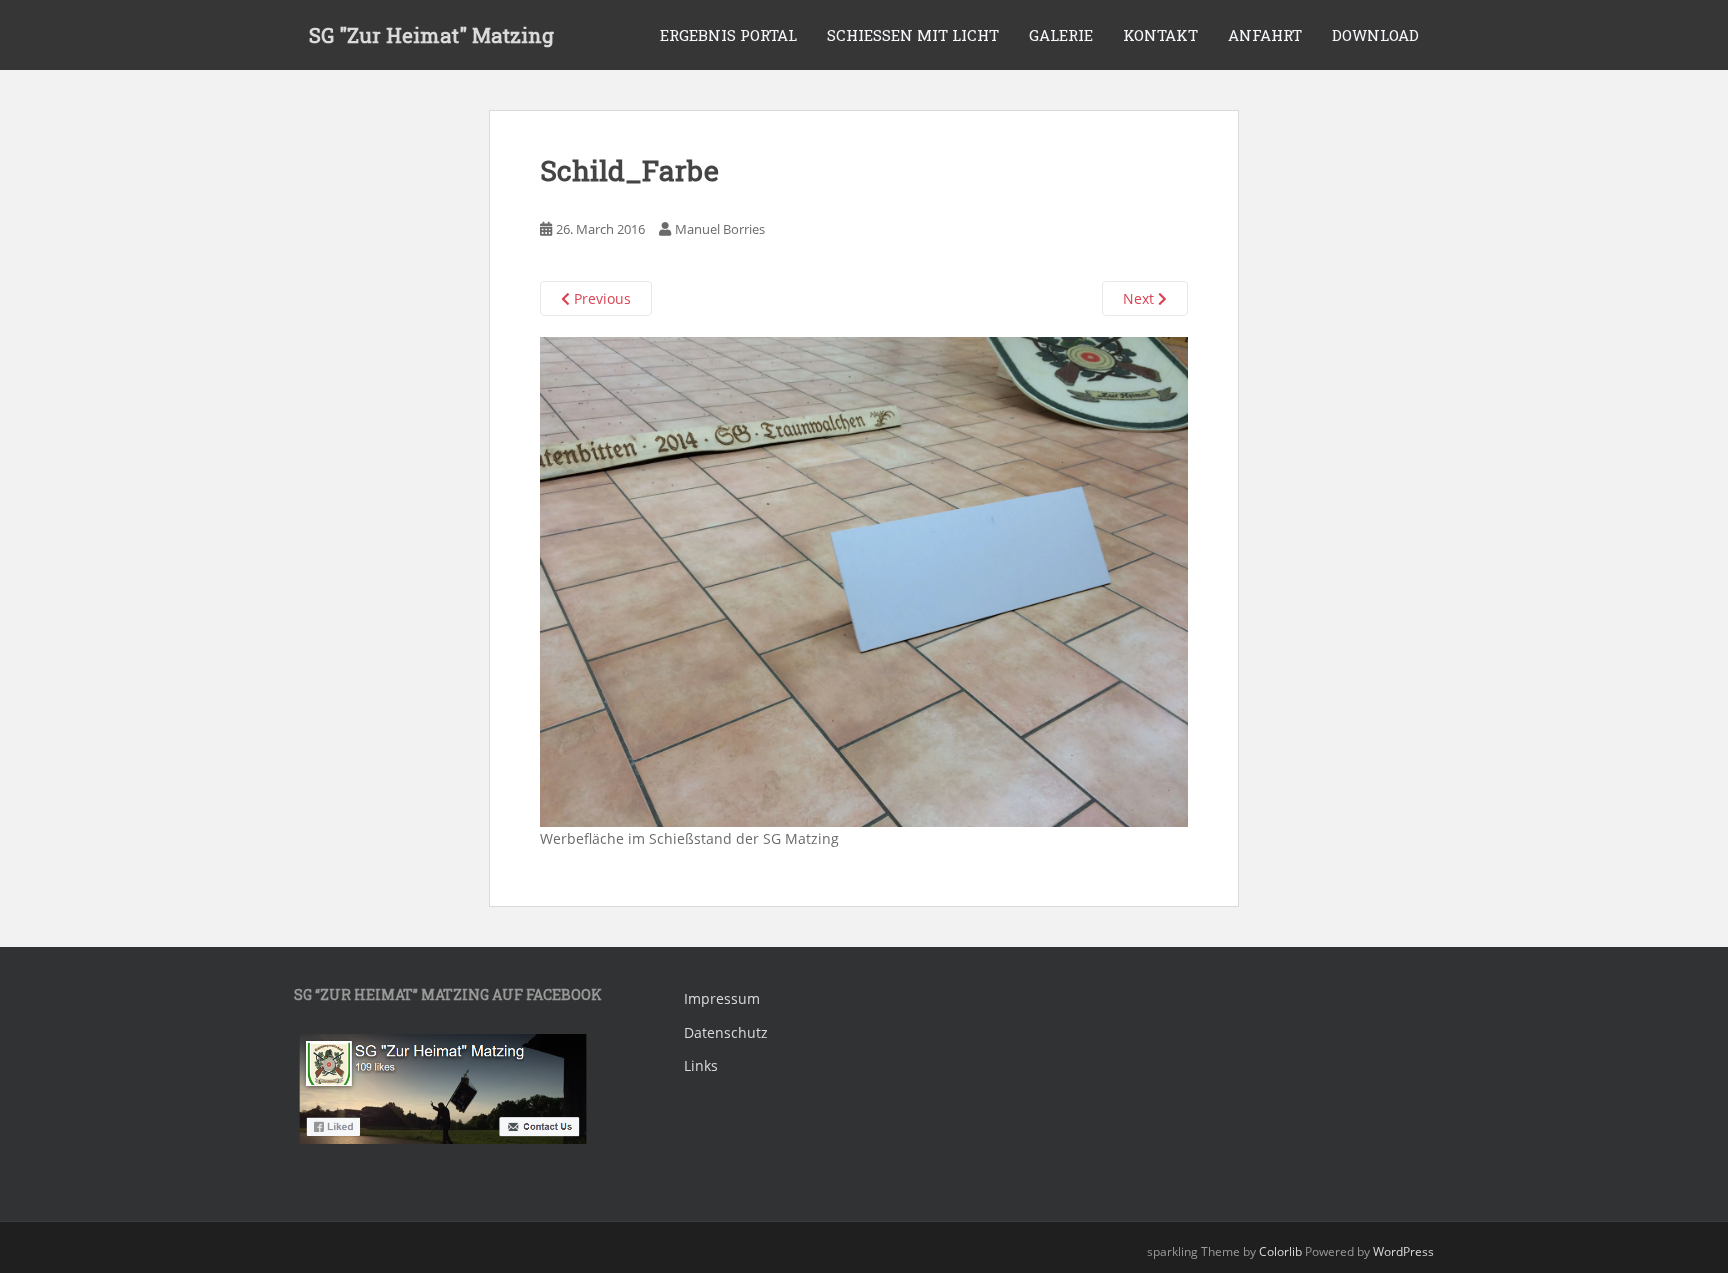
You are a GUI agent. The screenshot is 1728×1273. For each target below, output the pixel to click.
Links (701, 1065)
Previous (600, 298)
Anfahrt (1265, 35)
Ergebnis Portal (728, 35)
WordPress (1403, 1251)
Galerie (1061, 35)
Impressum (722, 998)
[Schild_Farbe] (864, 580)
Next (1140, 298)
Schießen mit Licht (913, 35)
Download (1375, 35)
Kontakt (1160, 35)
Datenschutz (726, 1032)
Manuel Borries (720, 229)
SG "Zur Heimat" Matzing (431, 35)
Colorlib (1280, 1251)
